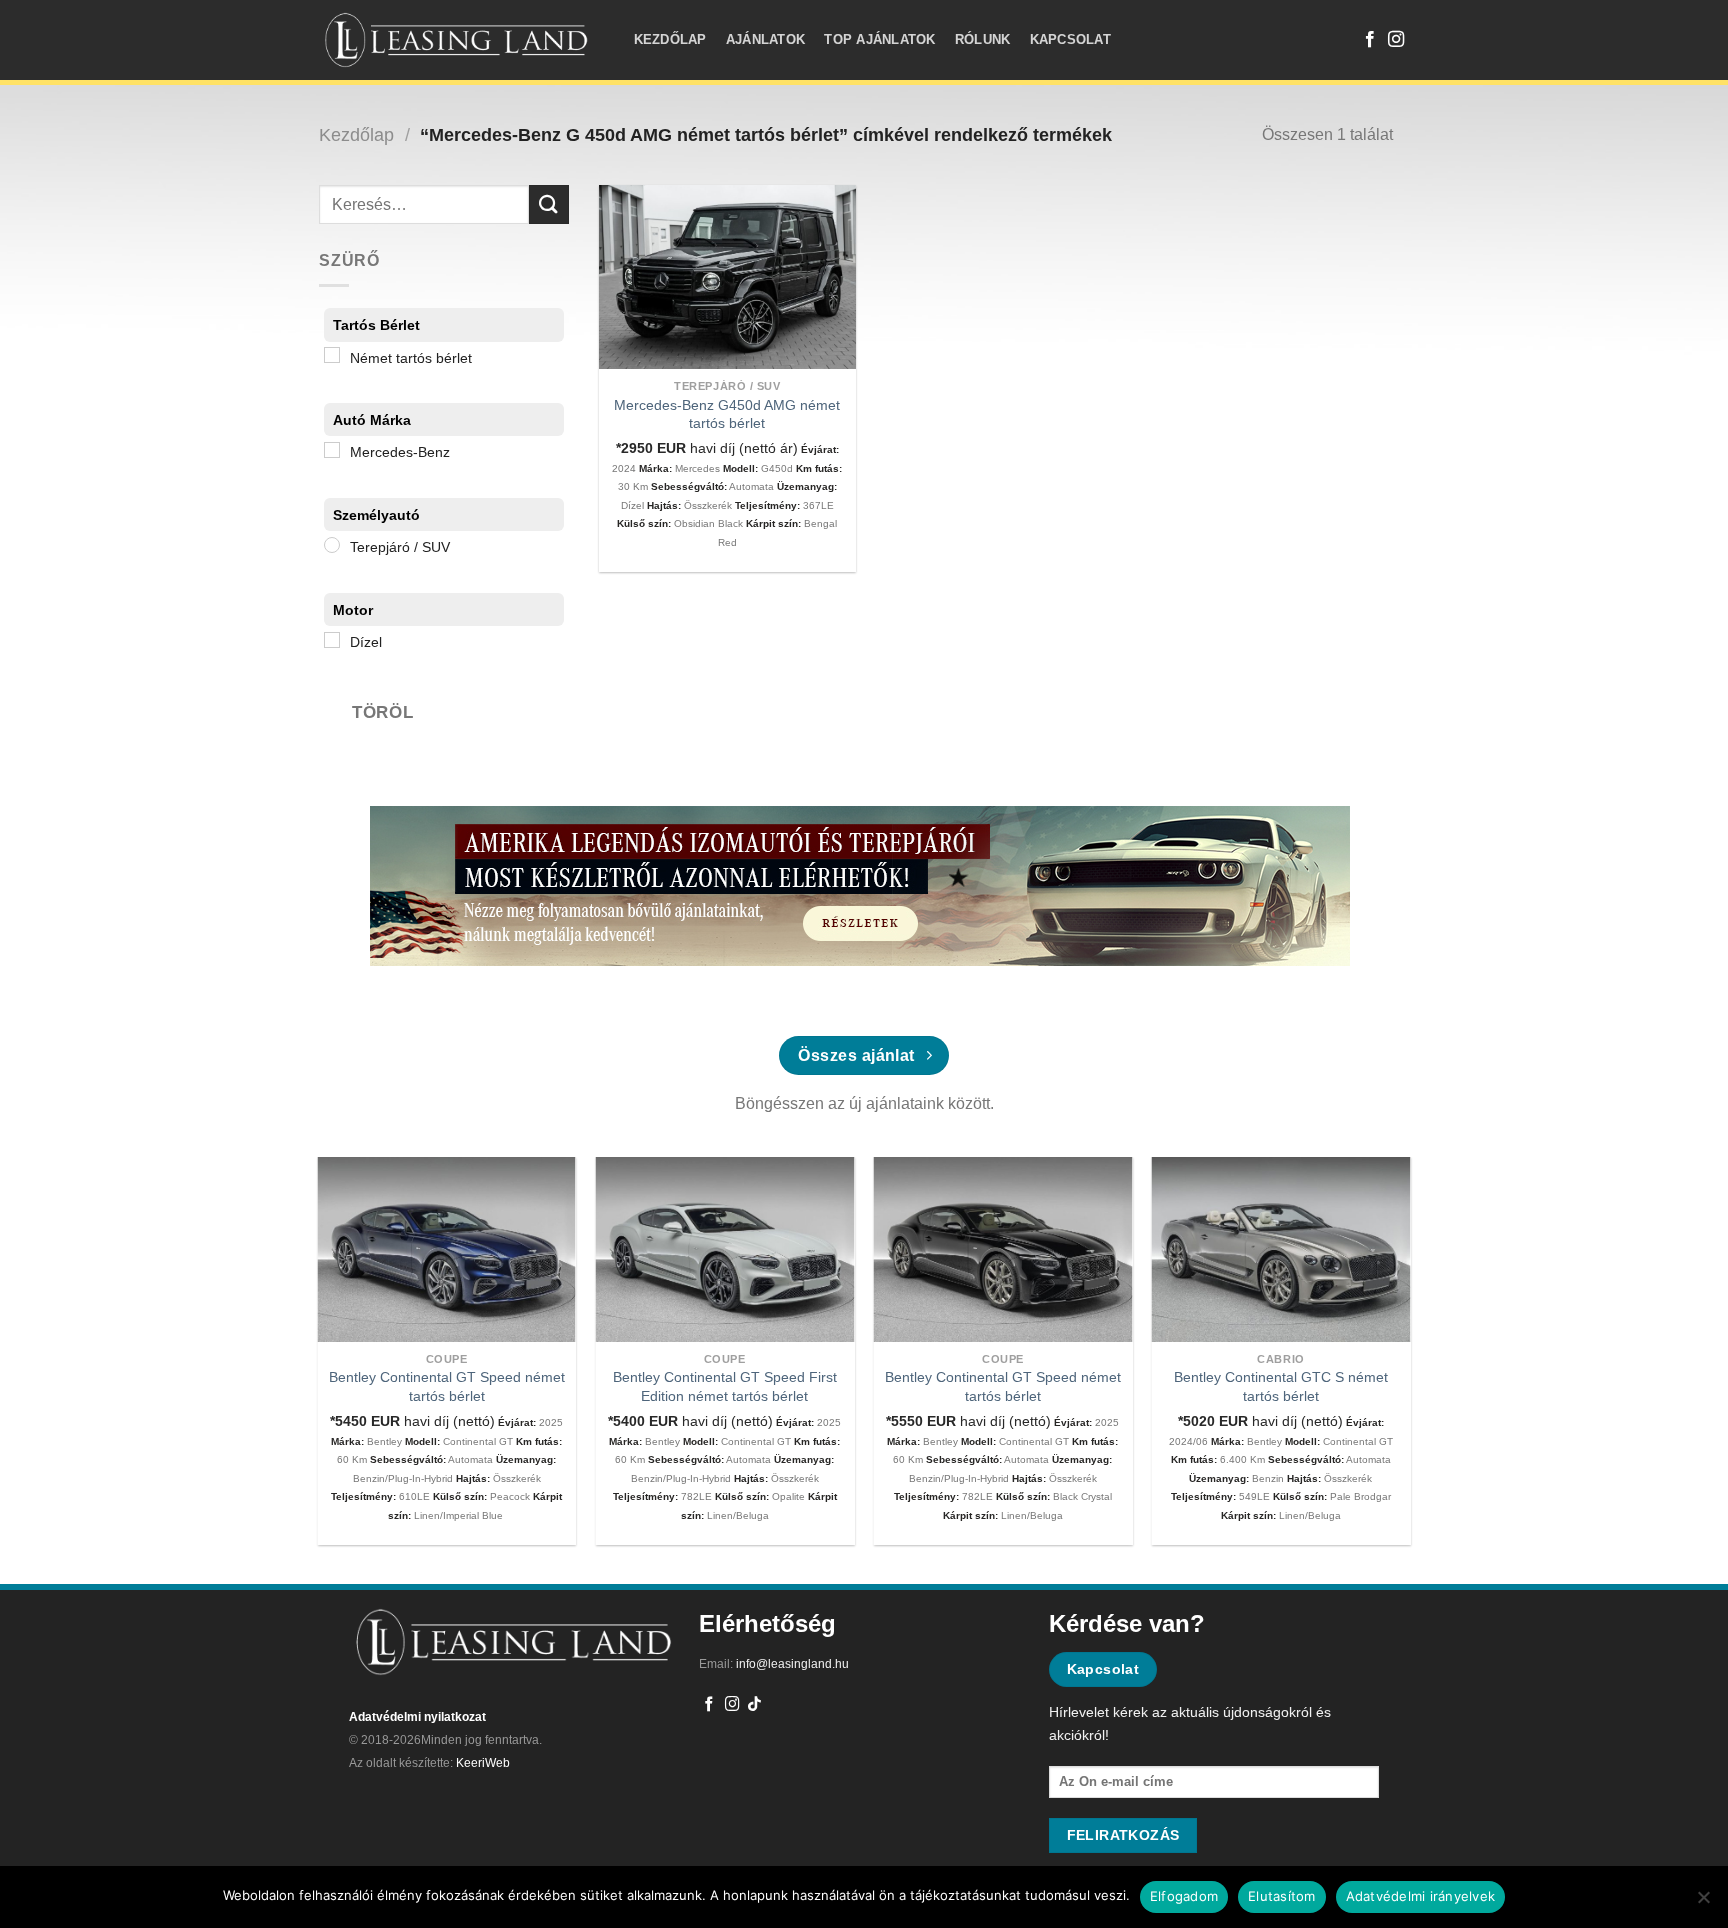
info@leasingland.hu (792, 1664)
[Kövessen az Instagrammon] (1396, 40)
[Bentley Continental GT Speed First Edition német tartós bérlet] (724, 1249)
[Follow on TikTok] (754, 1705)
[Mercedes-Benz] (332, 450)
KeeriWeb (483, 1763)
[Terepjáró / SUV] (332, 545)
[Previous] (355, 1305)
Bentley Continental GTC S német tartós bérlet (1281, 1386)
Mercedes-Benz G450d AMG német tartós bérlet (727, 414)
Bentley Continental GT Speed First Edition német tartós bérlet (725, 1386)
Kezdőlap (670, 39)
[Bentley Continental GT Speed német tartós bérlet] (446, 1249)
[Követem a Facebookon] (1370, 40)
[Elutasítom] (1703, 1903)
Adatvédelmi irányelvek (1421, 1896)
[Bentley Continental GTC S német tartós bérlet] (1281, 1249)
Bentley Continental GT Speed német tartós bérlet (447, 1386)
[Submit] (549, 204)
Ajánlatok (765, 39)
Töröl (382, 712)
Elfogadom (1184, 1896)
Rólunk (983, 39)
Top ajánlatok (879, 39)
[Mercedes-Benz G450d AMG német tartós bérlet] (727, 277)
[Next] (1373, 1305)
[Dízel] (332, 640)
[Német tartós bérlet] (332, 355)
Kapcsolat (1070, 39)
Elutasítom (1282, 1896)
